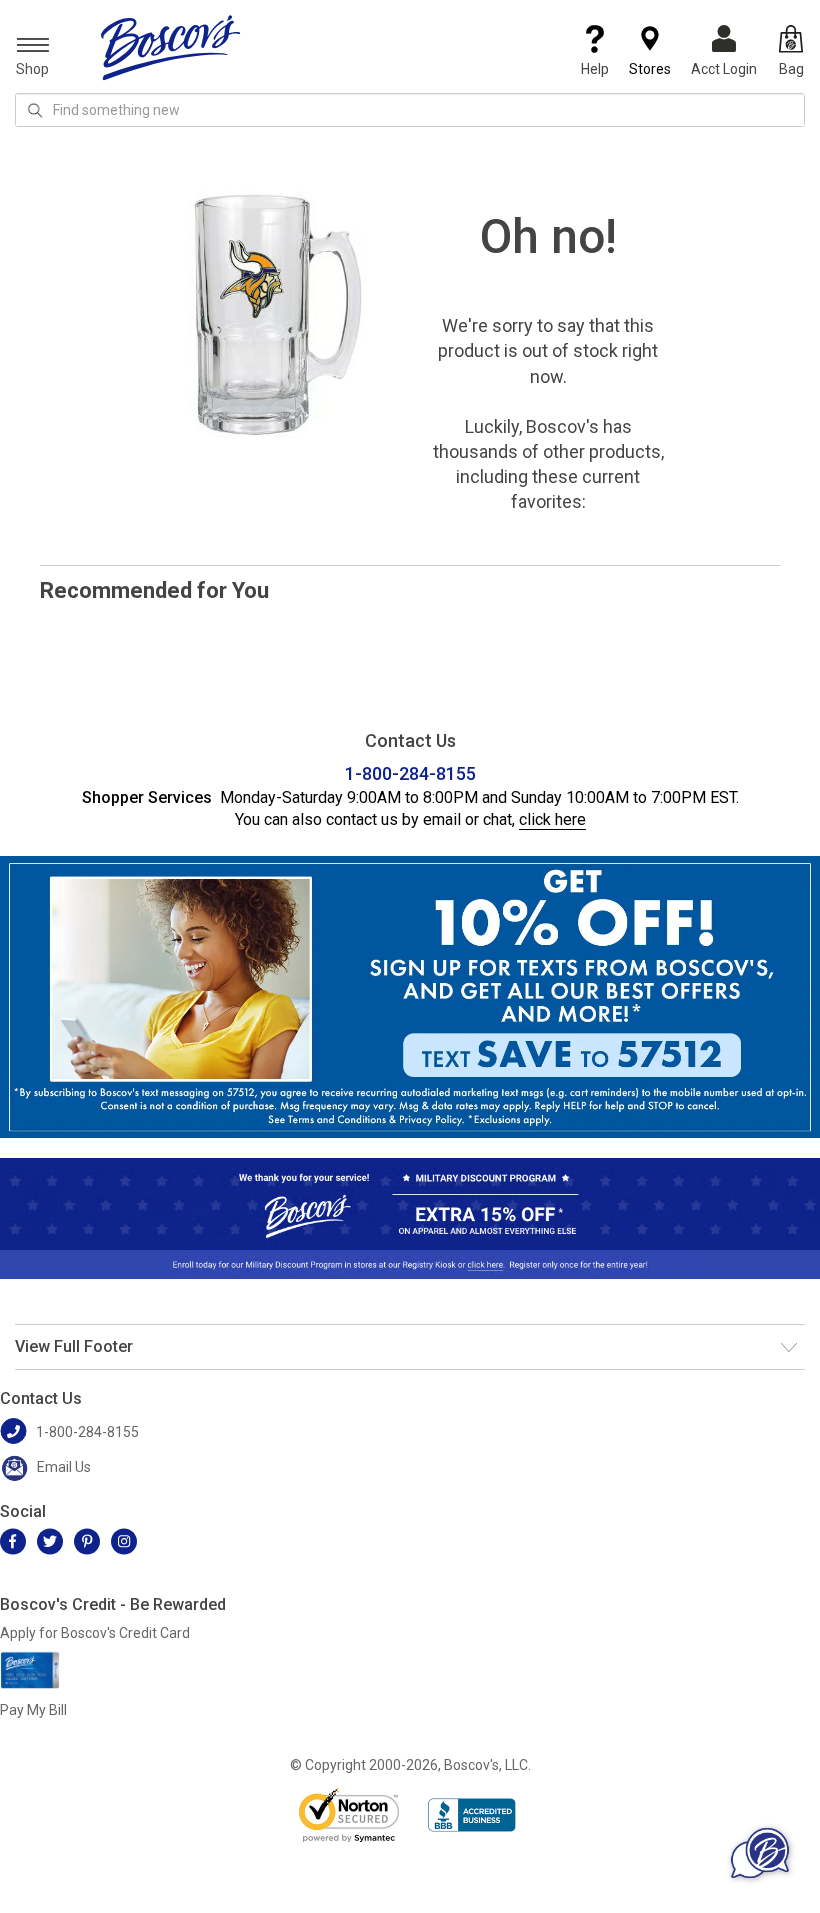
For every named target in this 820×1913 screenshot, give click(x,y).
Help (595, 69)
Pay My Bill (33, 1710)
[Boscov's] (171, 47)
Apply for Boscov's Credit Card (95, 1633)
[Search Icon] (35, 110)
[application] (760, 1853)
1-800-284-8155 (410, 773)
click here (552, 819)
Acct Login (724, 69)
